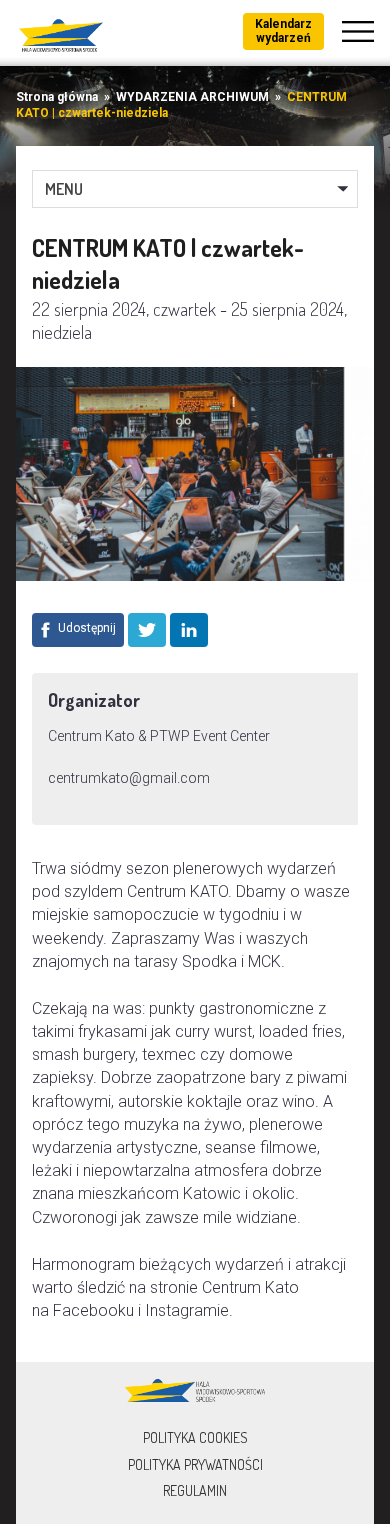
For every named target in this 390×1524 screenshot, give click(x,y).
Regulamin (195, 1490)
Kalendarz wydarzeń (283, 31)
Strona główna (57, 97)
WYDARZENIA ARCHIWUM (192, 97)
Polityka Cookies (195, 1437)
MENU (64, 189)
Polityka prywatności (195, 1464)
